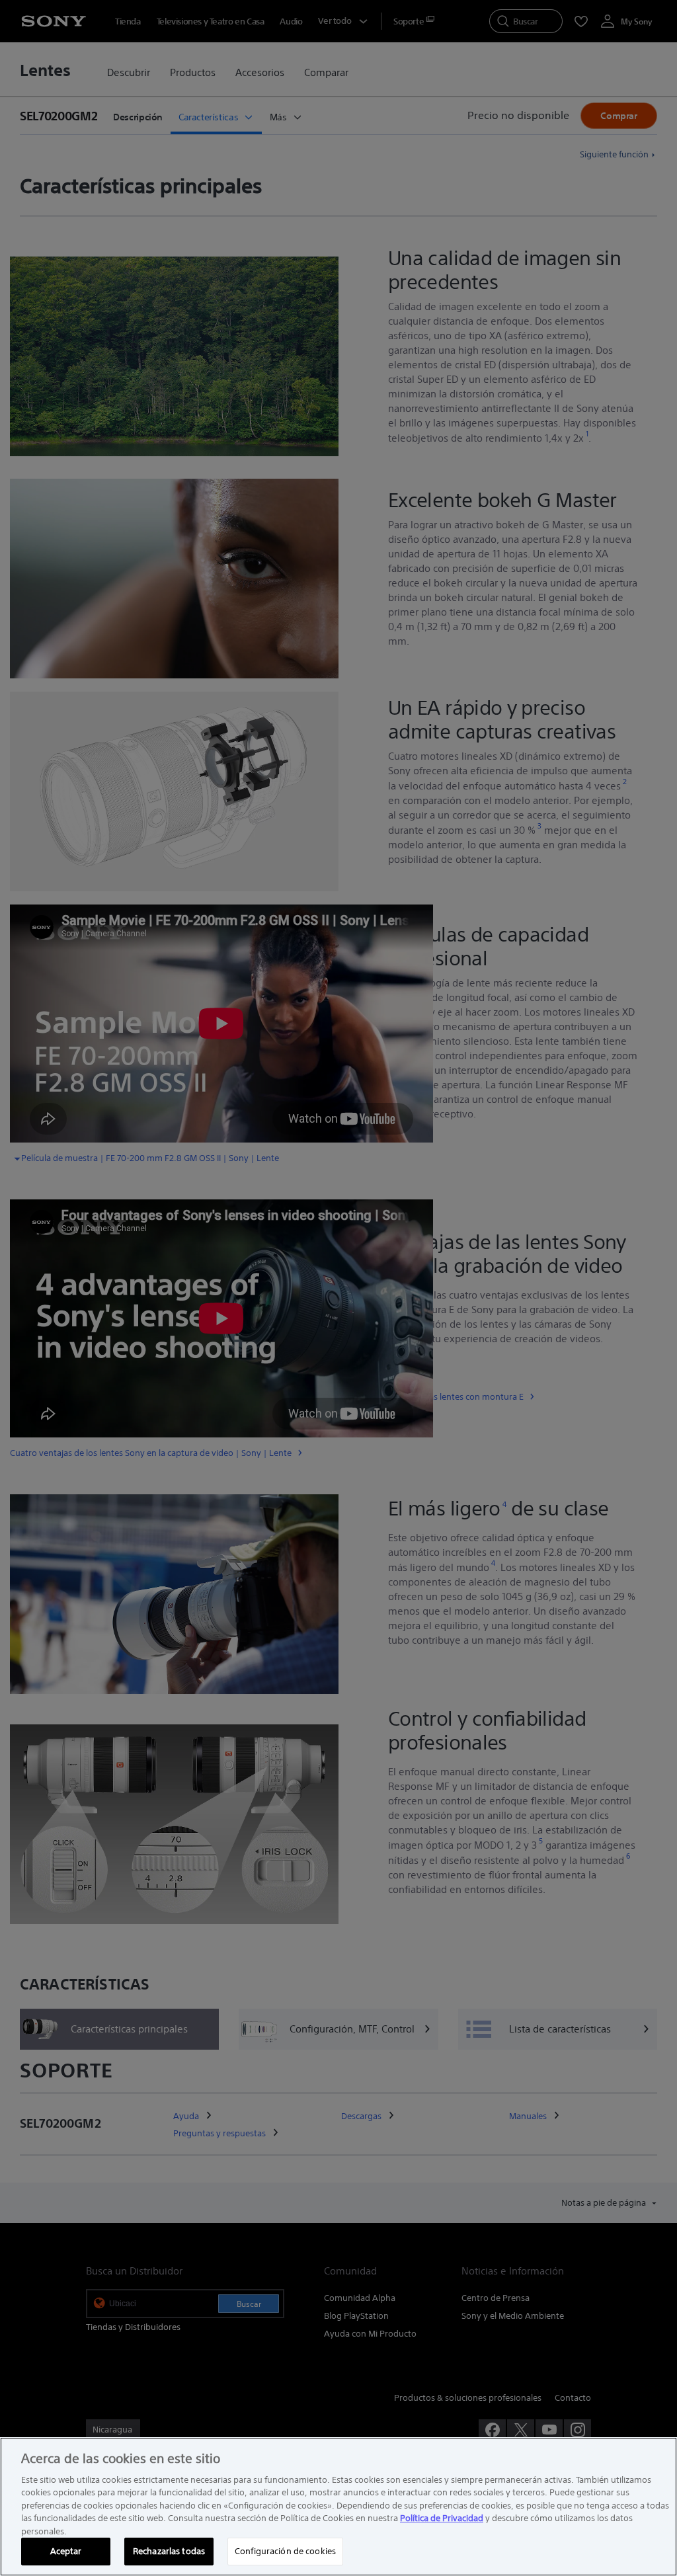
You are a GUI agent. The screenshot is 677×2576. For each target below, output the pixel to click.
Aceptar (66, 2551)
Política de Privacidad (442, 2518)
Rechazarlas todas (169, 2551)
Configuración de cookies (285, 2551)
